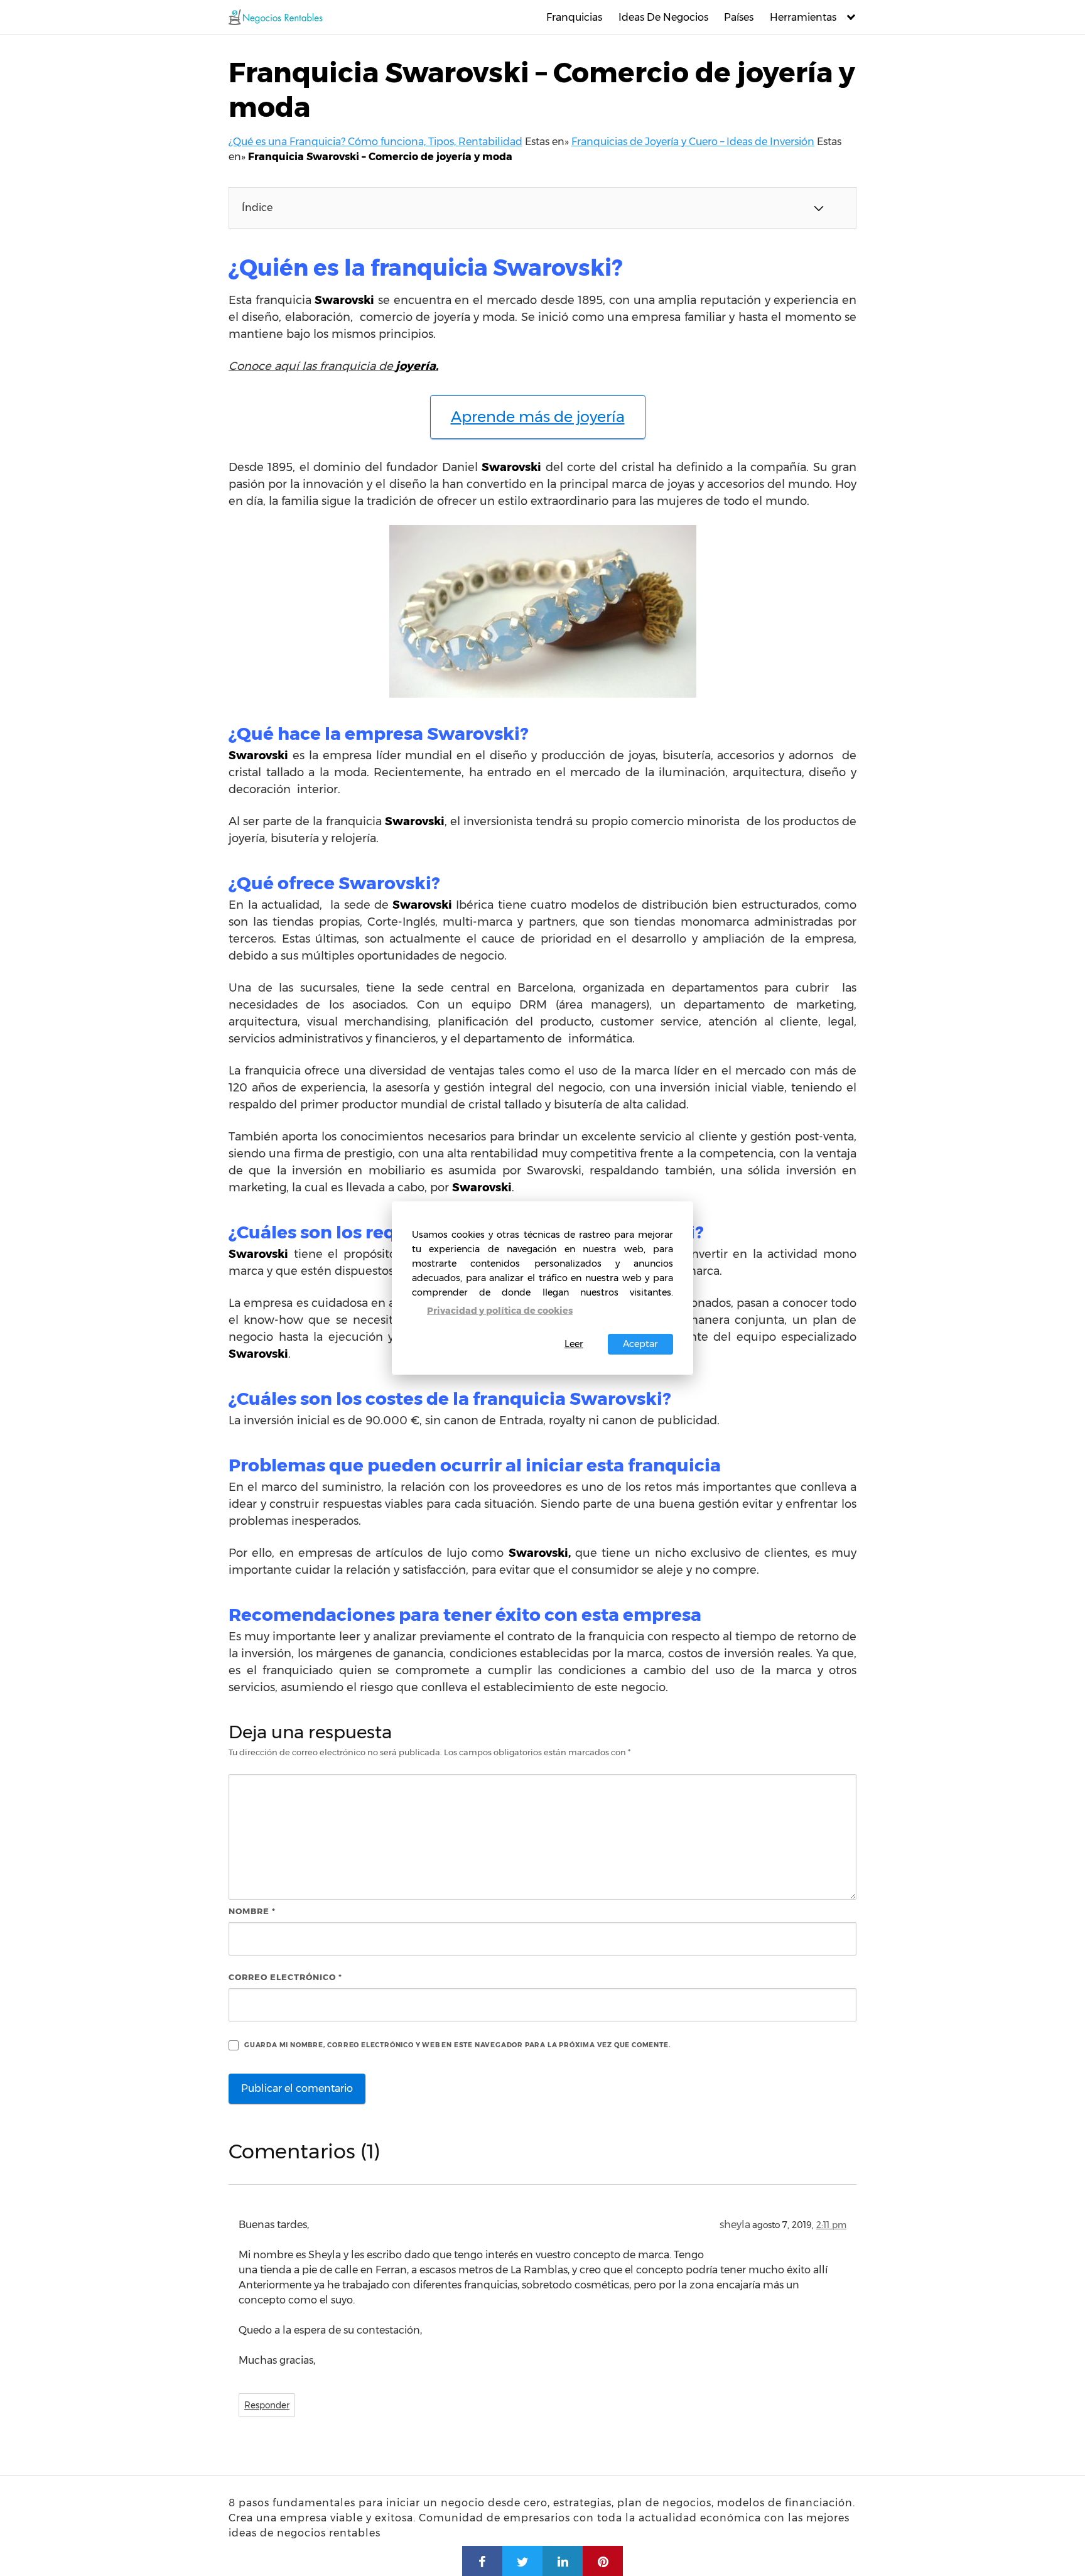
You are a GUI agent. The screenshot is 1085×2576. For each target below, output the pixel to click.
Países (739, 17)
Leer (574, 1344)
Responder (267, 2405)
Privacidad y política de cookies (500, 1311)
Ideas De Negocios (663, 17)
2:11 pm (831, 2225)
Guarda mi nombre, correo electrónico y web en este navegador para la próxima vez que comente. (457, 2045)
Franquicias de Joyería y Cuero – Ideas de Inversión (693, 142)
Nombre (252, 1911)
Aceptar (640, 1344)
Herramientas (803, 17)
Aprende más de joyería (538, 417)
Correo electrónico (285, 1977)
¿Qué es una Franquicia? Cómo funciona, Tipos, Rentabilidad (375, 142)
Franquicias (574, 17)
